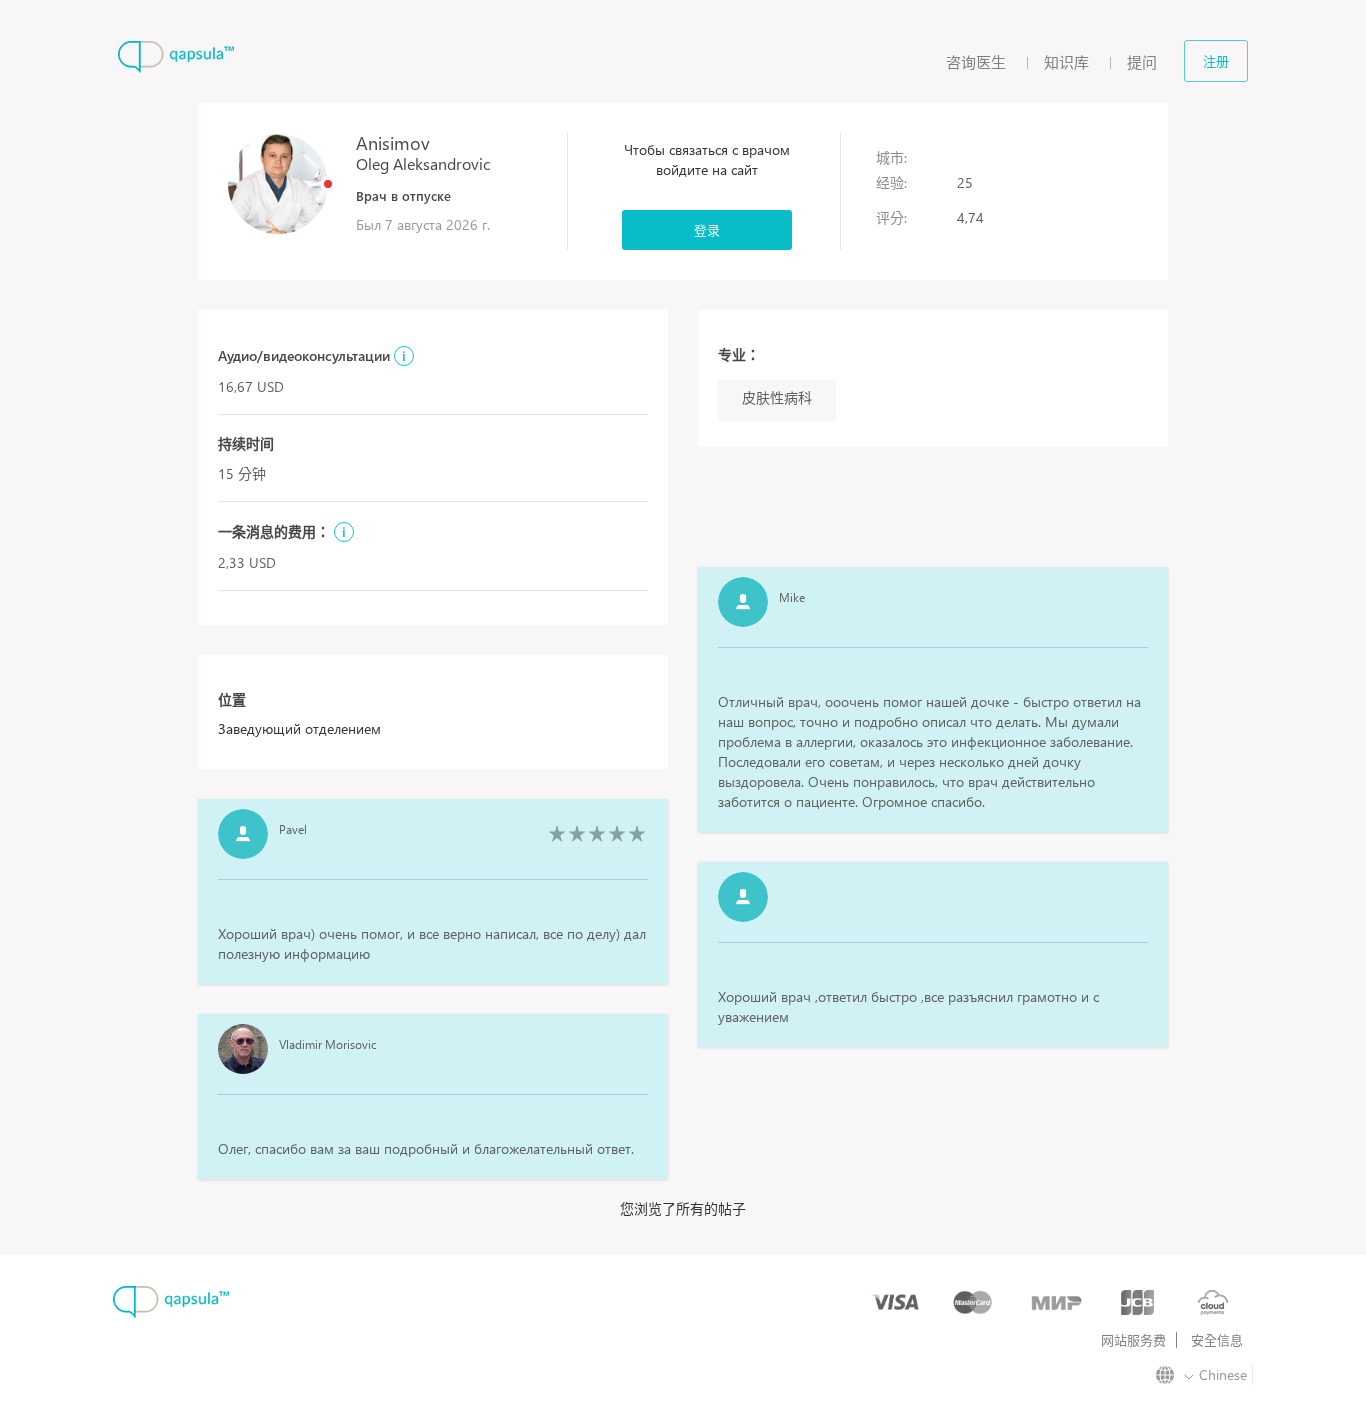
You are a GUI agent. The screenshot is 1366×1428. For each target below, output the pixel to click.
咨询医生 (976, 62)
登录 (707, 229)
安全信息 (1217, 1340)
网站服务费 (1133, 1340)
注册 (1216, 60)
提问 (1142, 62)
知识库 (1066, 62)
